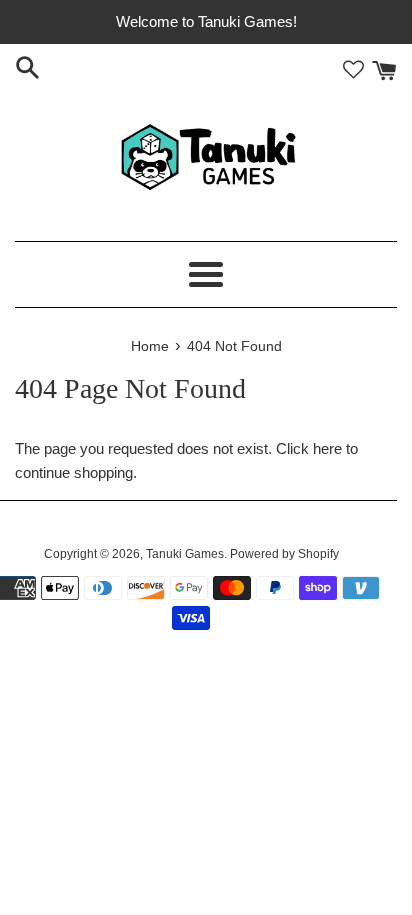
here (327, 448)
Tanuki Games (185, 554)
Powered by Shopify (284, 554)
